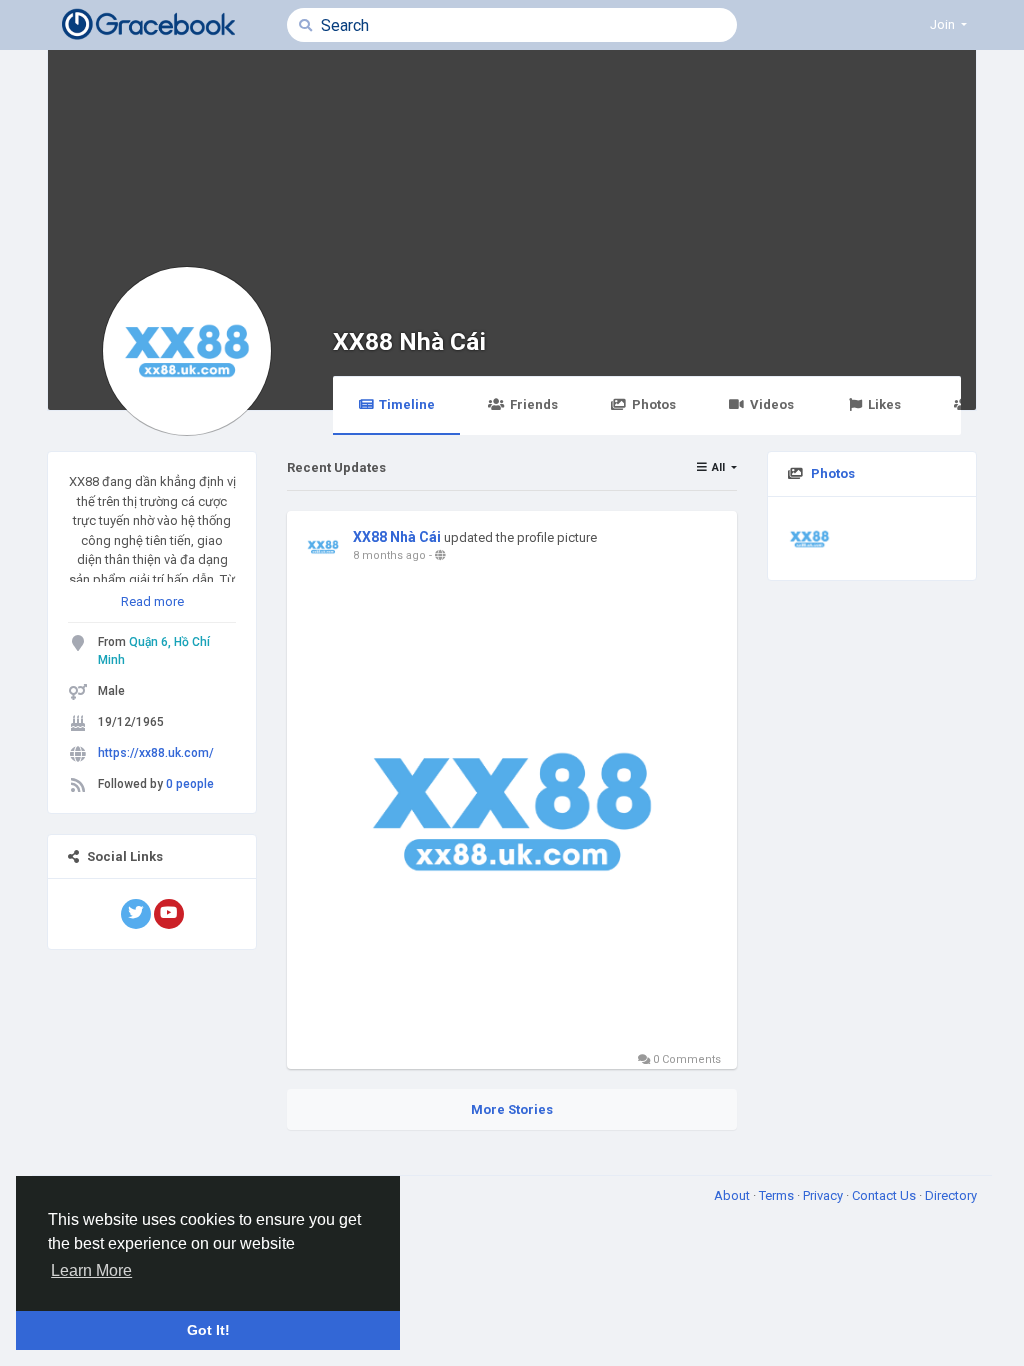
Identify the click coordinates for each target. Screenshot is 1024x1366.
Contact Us (885, 1195)
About (733, 1195)
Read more (152, 601)
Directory (951, 1195)
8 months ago (389, 555)
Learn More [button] (91, 1270)
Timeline (407, 404)
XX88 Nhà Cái (409, 341)
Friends (534, 404)
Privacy (824, 1195)
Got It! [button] (208, 1330)
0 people (190, 784)
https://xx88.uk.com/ (156, 753)
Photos (654, 404)
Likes (884, 404)
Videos (772, 404)
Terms (778, 1195)
